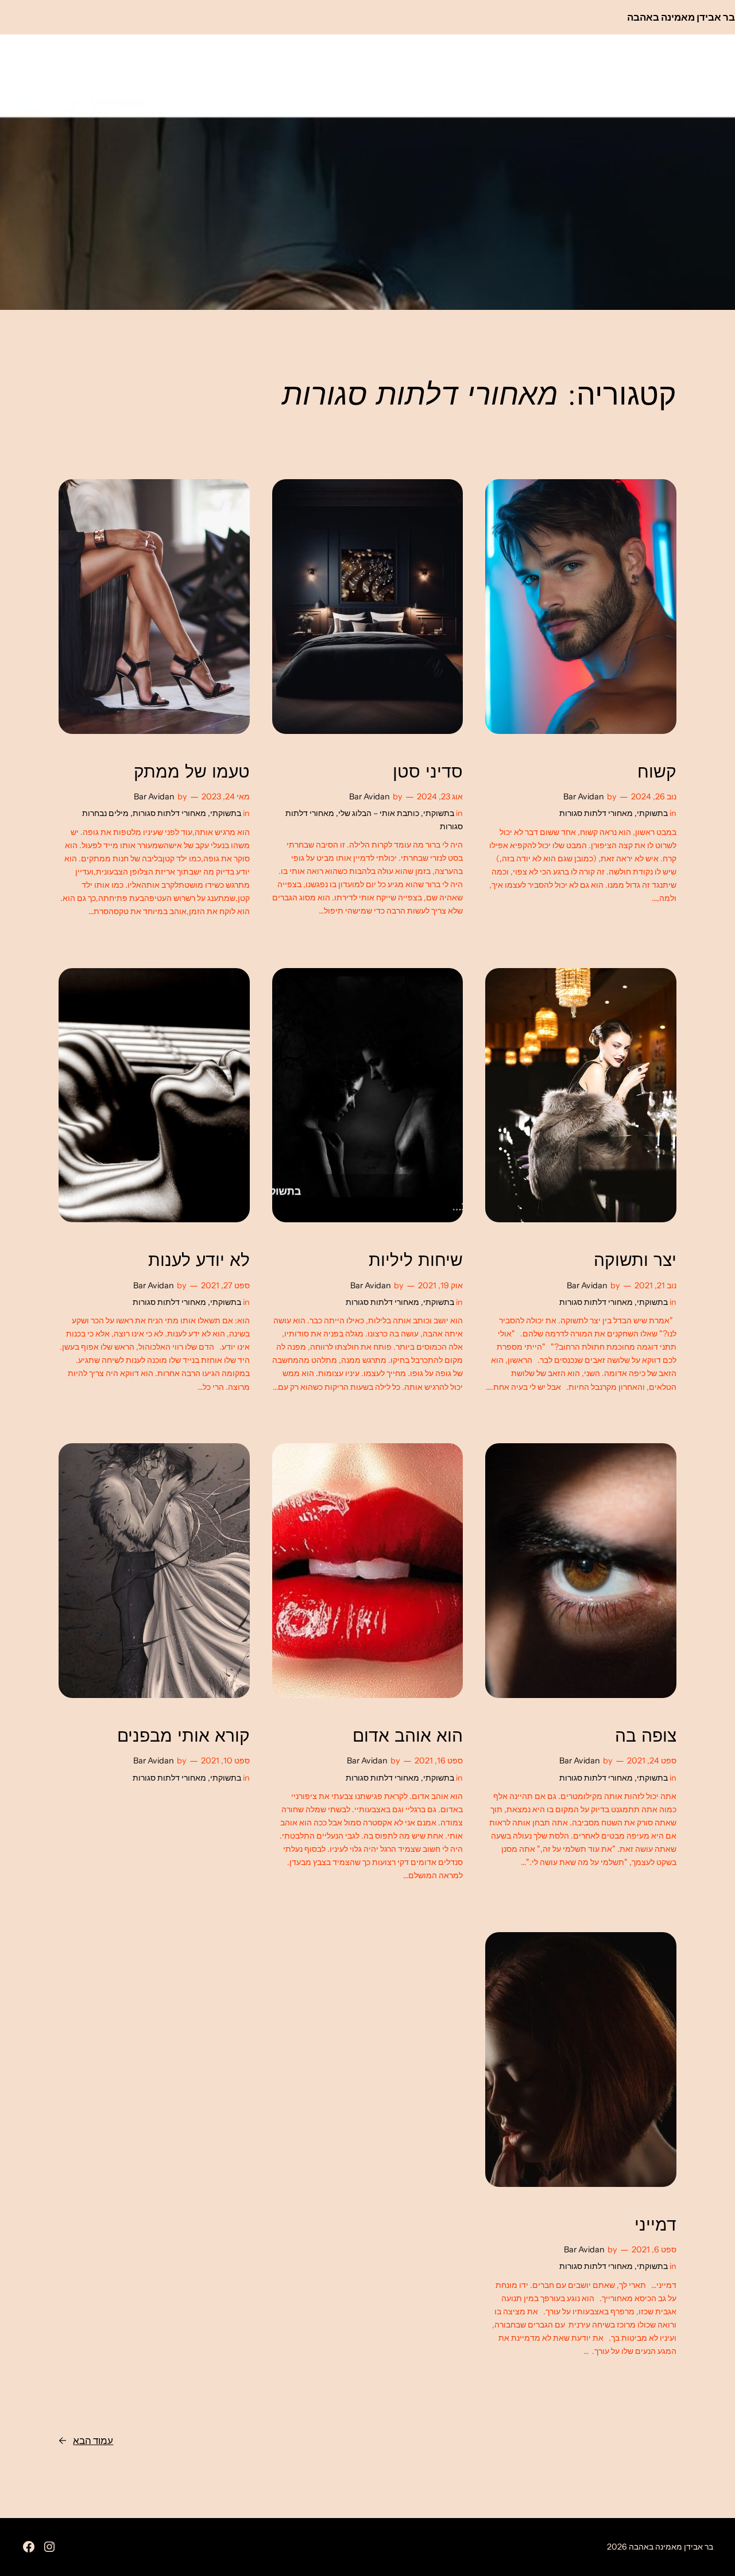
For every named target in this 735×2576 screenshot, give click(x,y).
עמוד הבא (86, 2441)
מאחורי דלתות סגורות (596, 813)
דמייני (655, 2225)
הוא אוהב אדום (408, 1736)
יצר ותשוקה (635, 1260)
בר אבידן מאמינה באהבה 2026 (660, 2547)
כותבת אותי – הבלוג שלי (379, 813)
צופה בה (646, 1736)
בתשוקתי (652, 813)
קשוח (657, 772)
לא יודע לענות (199, 1260)
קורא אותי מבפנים (183, 1736)
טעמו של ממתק (192, 772)
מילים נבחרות (105, 813)
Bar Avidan (584, 796)
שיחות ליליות (416, 1260)
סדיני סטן (428, 772)
